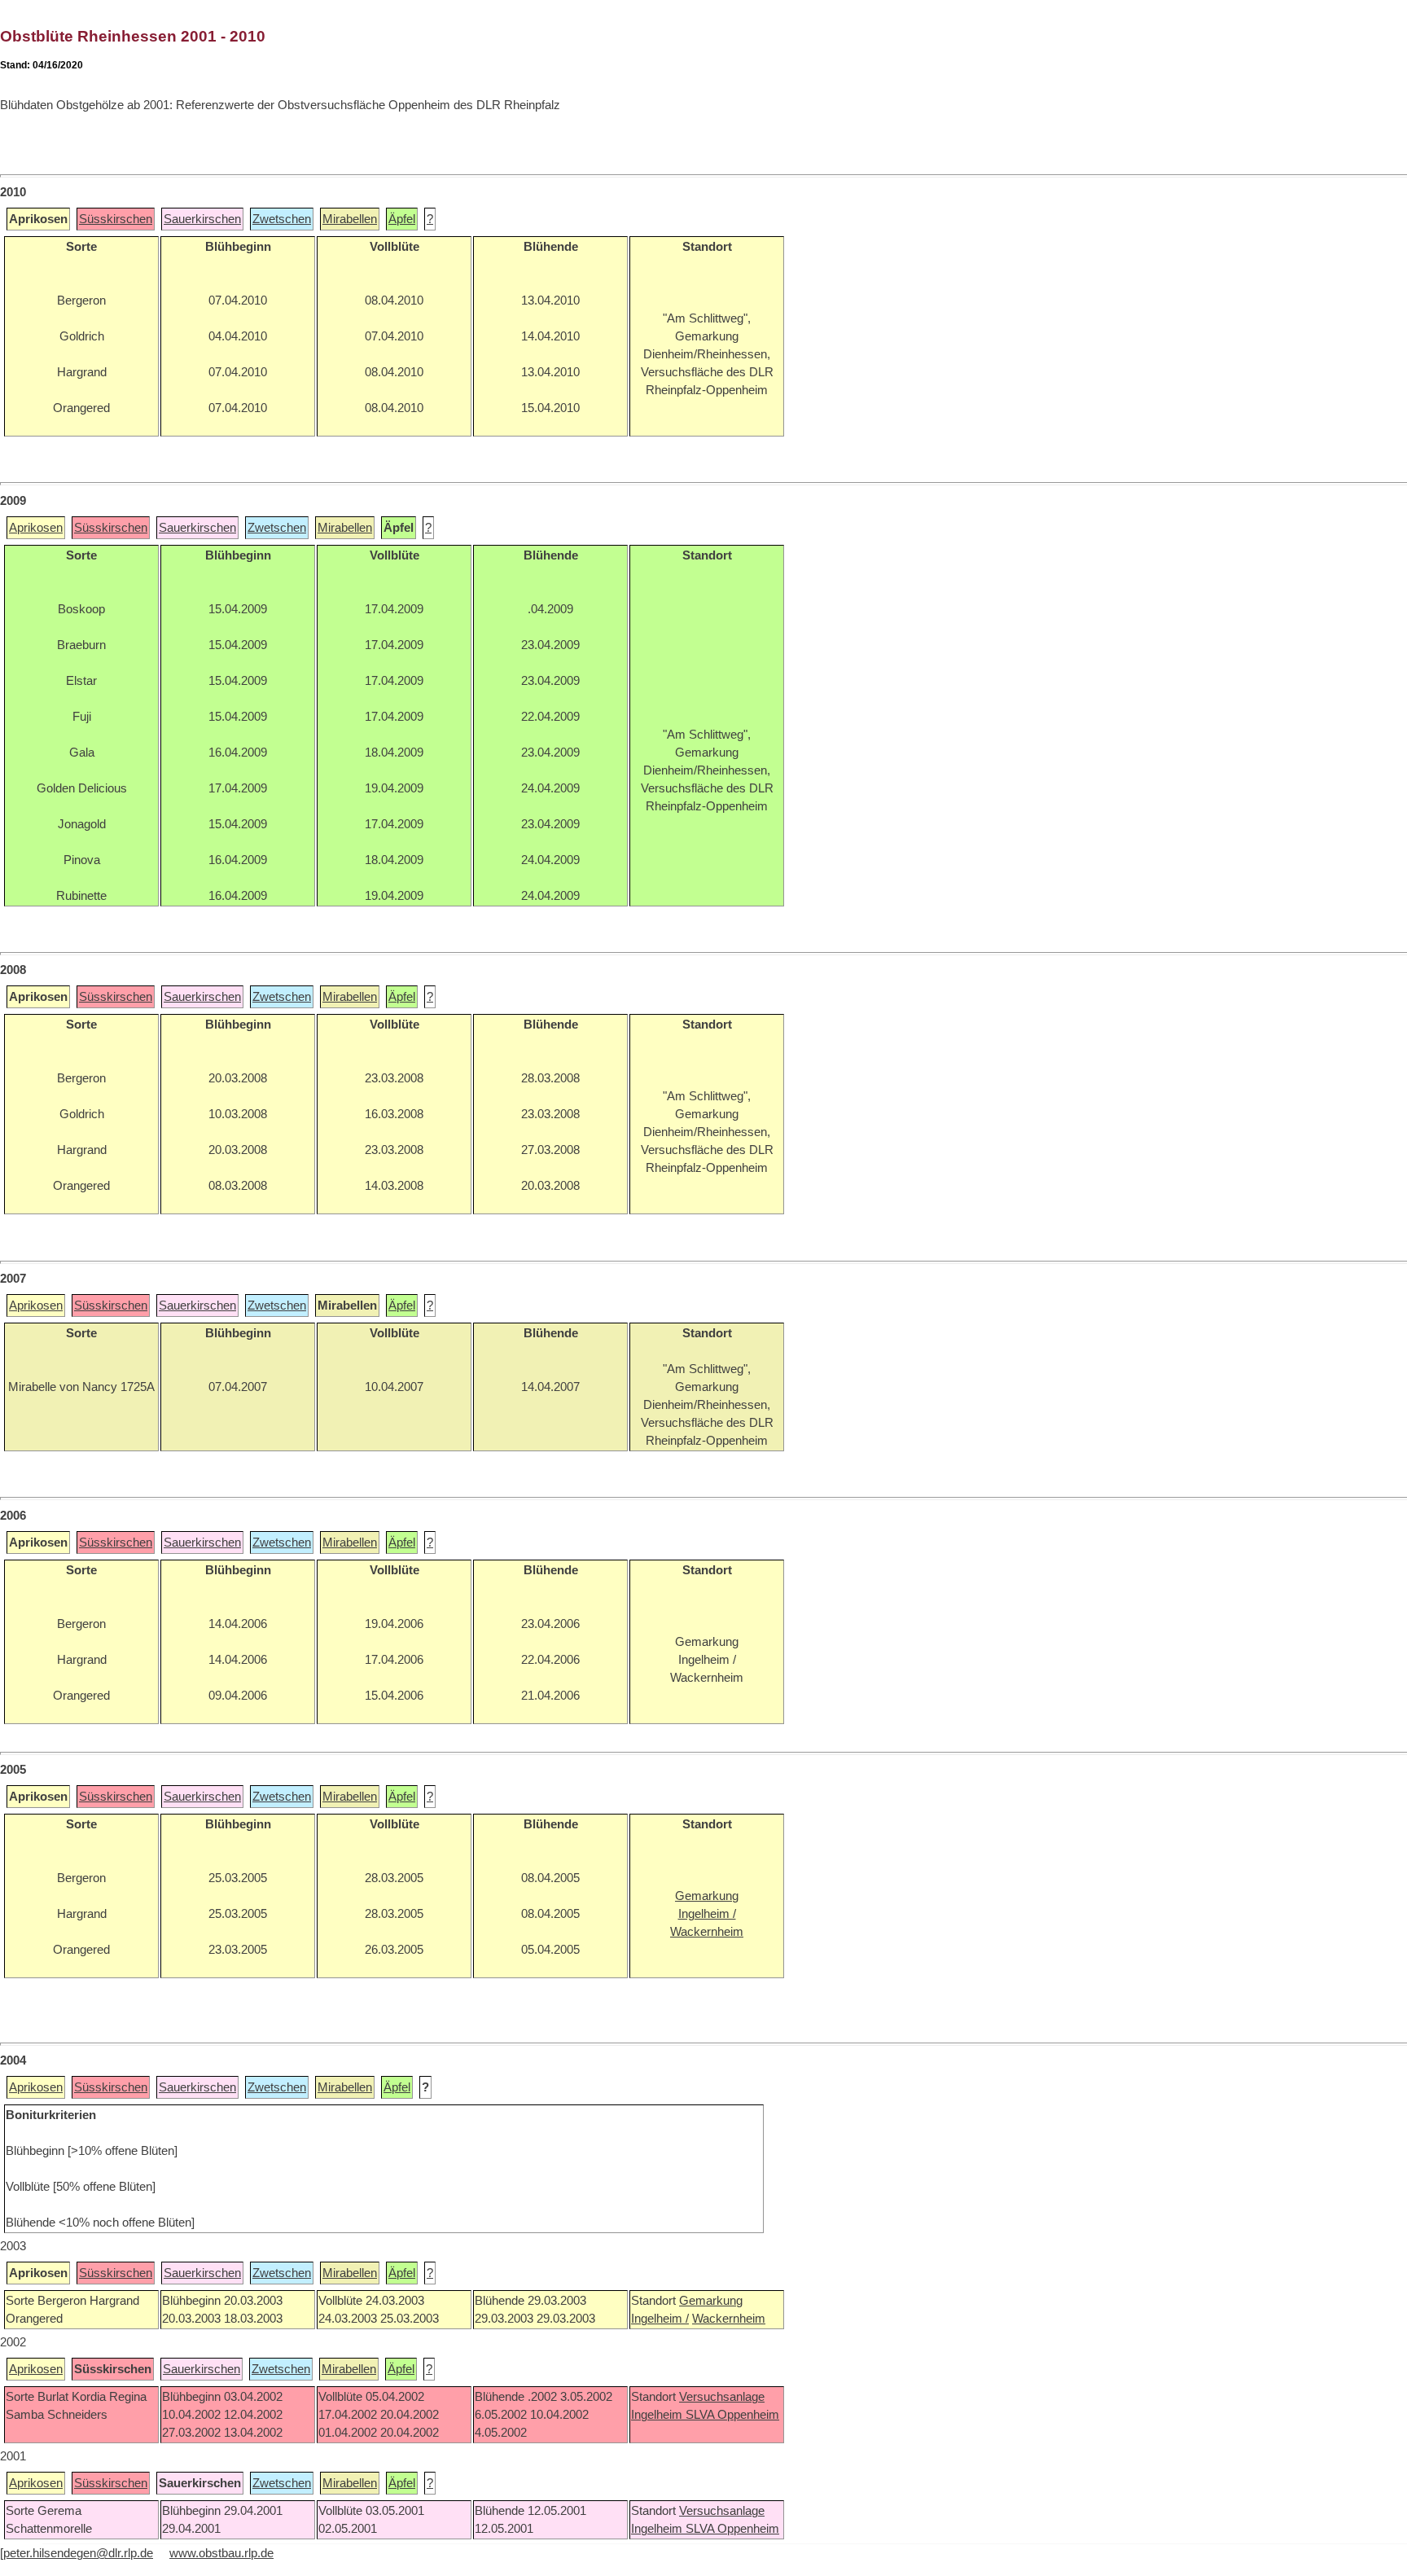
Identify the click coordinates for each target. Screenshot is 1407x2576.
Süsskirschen (116, 219)
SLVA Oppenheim (732, 2415)
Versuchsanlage (722, 2397)
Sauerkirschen (202, 219)
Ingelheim (658, 2415)
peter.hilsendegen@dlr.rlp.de (78, 2553)
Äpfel (402, 219)
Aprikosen (36, 528)
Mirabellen (350, 219)
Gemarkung (711, 2301)
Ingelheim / (660, 2319)
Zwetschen (282, 219)
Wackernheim (729, 2319)
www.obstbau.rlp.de (221, 2553)
